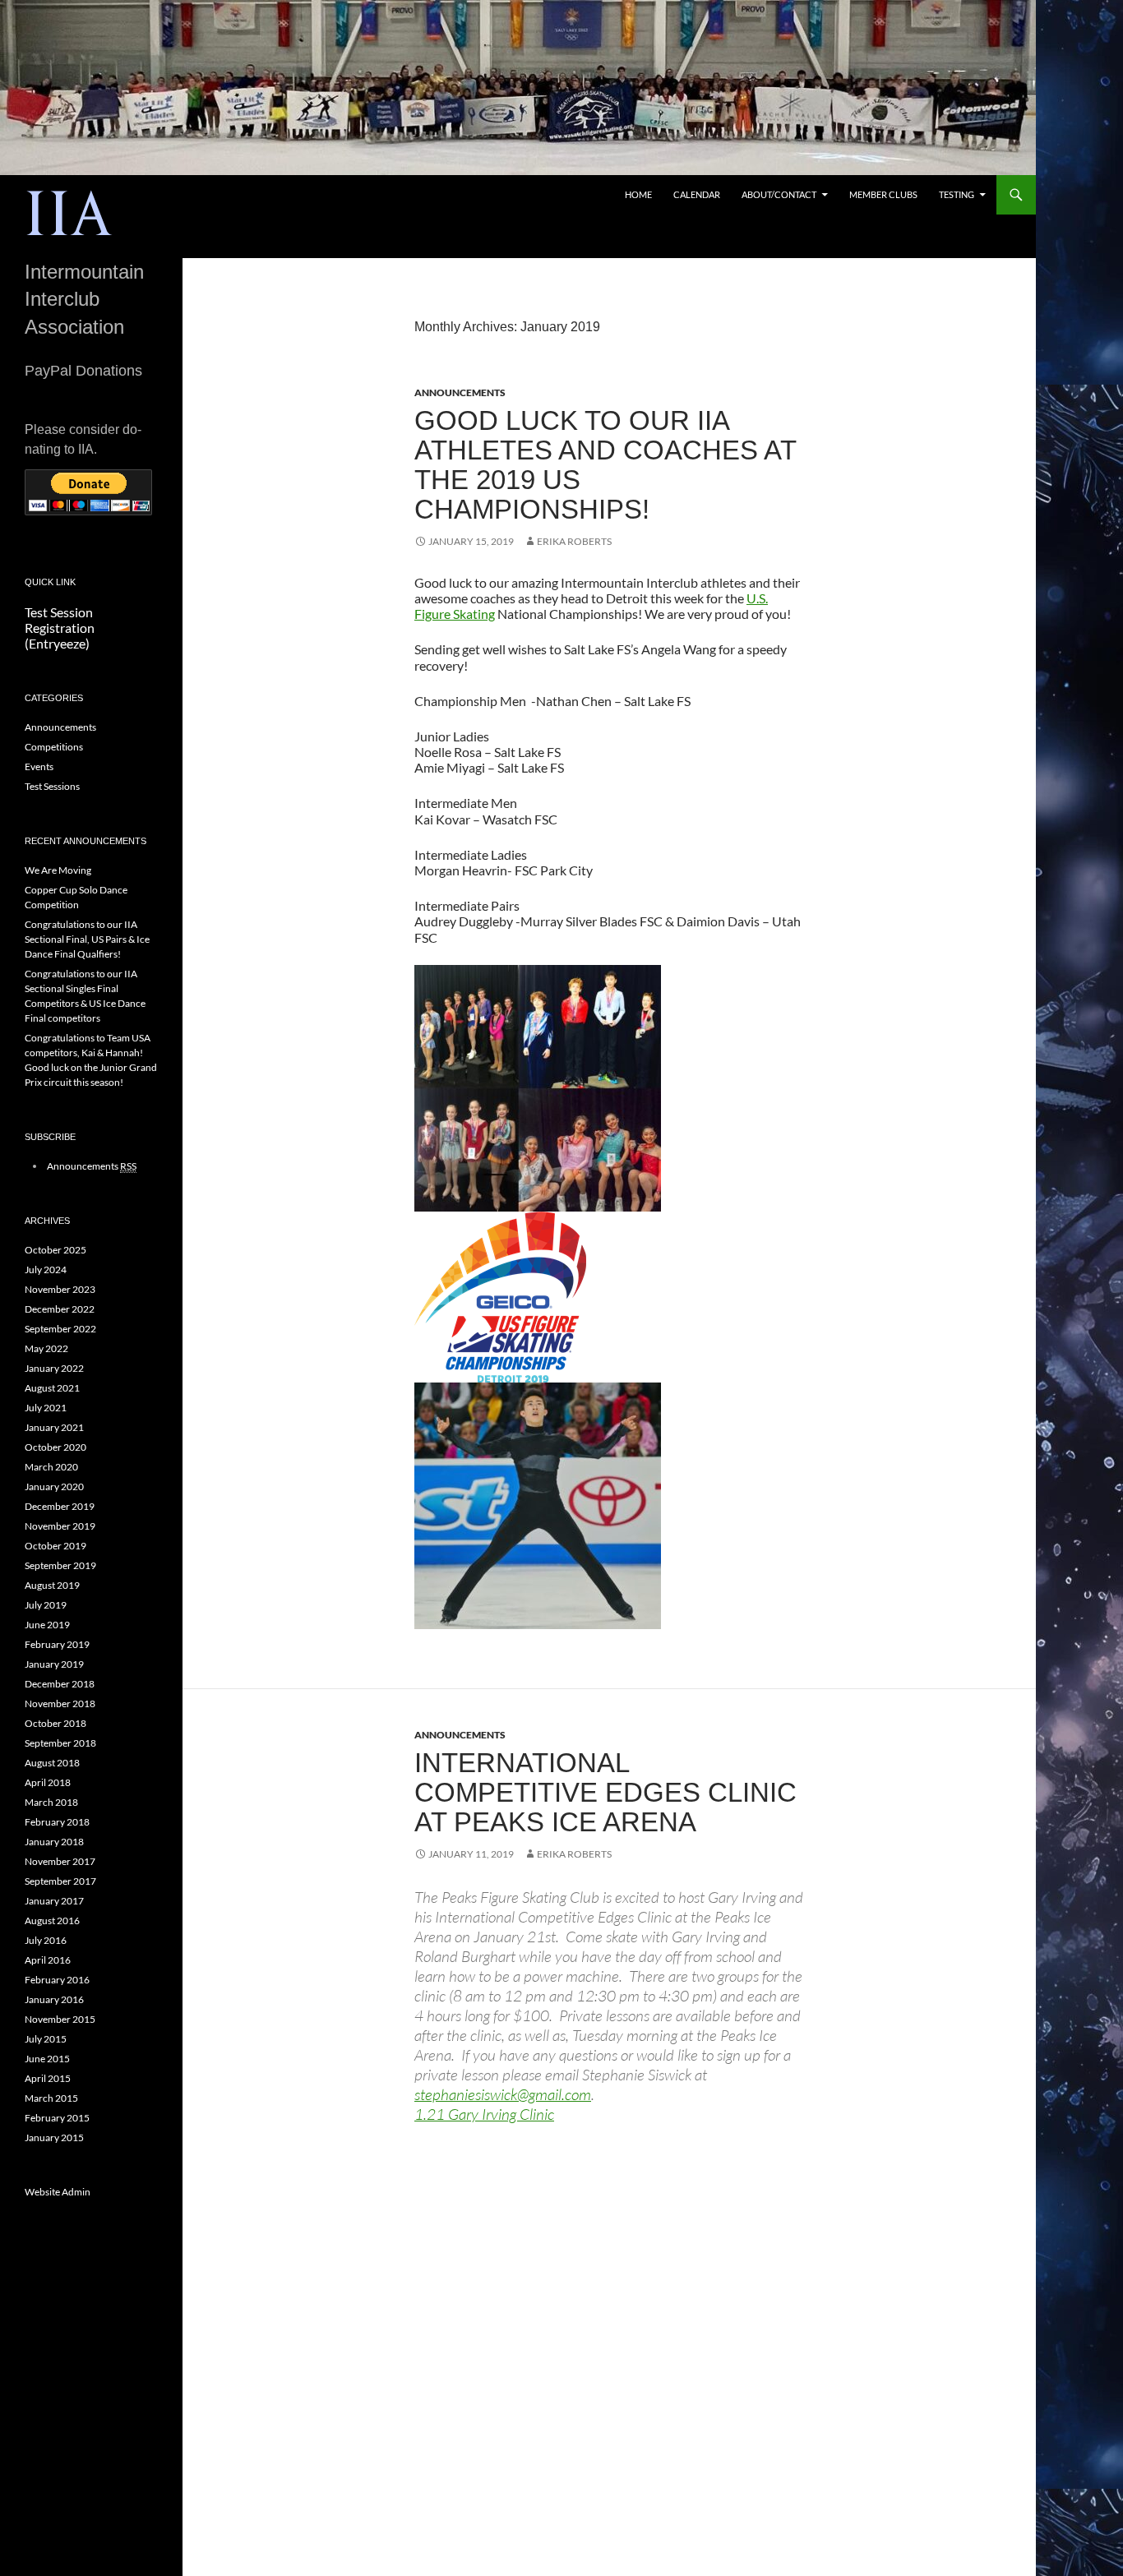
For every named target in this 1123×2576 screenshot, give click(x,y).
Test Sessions (52, 786)
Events (39, 766)
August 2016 (52, 1920)
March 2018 (51, 1802)
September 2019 (60, 1565)
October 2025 (55, 1250)
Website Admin (58, 2192)
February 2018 (57, 1822)
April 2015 (48, 2078)
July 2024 (46, 1270)
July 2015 (46, 2039)
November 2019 (60, 1526)
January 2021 (54, 1427)
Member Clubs (883, 194)
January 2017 (54, 1901)
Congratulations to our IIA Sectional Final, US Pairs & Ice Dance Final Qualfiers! (87, 939)
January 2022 (54, 1368)
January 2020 (54, 1487)
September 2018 (60, 1743)
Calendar (697, 194)
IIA (69, 216)
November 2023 (60, 1289)
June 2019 (47, 1625)
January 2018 (54, 1842)
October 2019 (55, 1546)
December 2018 (60, 1684)
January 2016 (54, 1999)
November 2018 (60, 1703)
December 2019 (60, 1506)
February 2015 (57, 2118)
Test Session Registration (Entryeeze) (60, 628)
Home (638, 194)
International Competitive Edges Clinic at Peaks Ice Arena (605, 1792)
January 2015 (54, 2137)
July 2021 (46, 1408)
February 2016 (57, 1980)
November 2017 (60, 1861)
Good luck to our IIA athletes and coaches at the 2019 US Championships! (605, 465)
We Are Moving (58, 870)
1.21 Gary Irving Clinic (484, 2114)
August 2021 (52, 1388)
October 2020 (55, 1447)
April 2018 (48, 1782)
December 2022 (60, 1309)
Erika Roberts (574, 541)
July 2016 (46, 1940)
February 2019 (57, 1644)
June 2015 (47, 2059)
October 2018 (55, 1723)
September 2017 (60, 1881)
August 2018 (52, 1763)
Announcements (460, 392)
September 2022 (60, 1329)
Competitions (54, 747)
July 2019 (46, 1605)
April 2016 (48, 1960)
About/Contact (779, 194)
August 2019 (52, 1585)
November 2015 (60, 2019)
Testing (957, 194)
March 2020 (51, 1467)
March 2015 (51, 2098)
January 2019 (54, 1664)
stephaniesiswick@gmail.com (503, 2094)
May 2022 (46, 1348)
